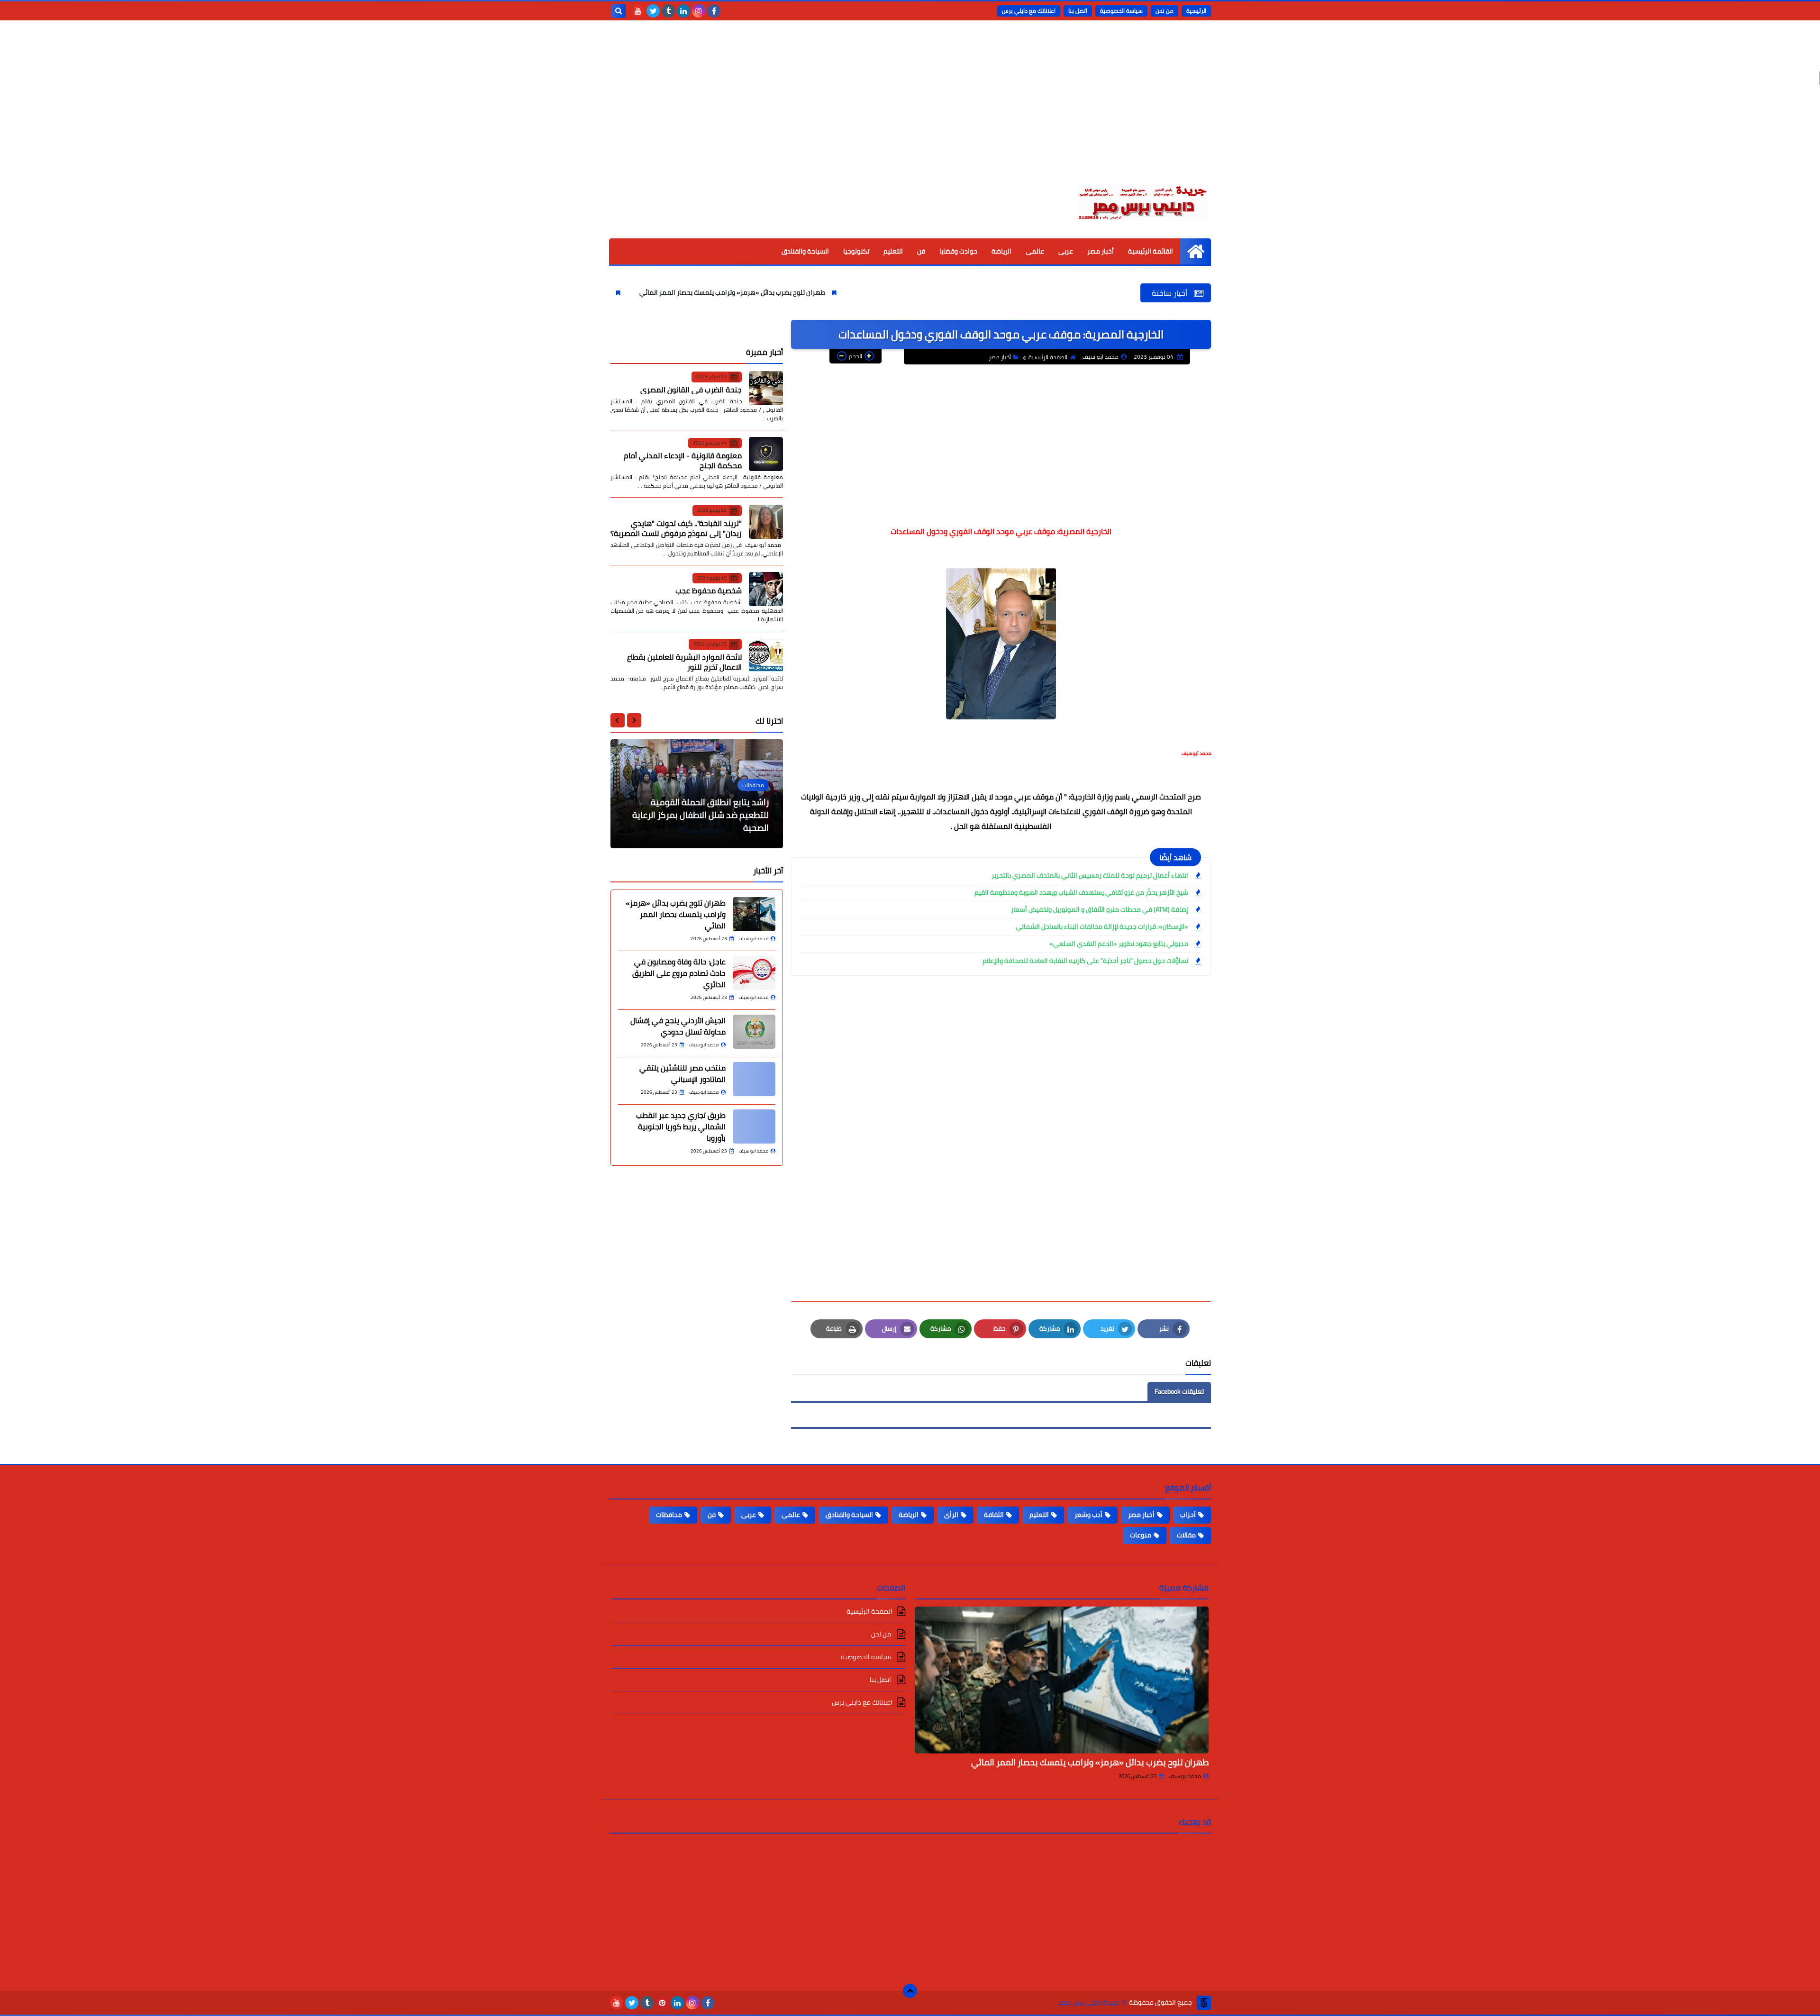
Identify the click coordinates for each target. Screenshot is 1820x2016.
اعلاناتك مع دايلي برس (1029, 11)
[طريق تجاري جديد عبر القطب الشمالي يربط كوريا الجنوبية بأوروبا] (754, 1126)
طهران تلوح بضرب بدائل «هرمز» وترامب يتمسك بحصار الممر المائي (857, 292)
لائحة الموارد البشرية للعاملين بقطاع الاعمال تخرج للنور (684, 661)
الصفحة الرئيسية (1048, 357)
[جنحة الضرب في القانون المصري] (766, 388)
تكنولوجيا (856, 251)
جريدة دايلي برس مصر (1088, 2002)
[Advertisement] (910, 109)
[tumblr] (668, 11)
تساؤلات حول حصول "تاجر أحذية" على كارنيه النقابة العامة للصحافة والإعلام (1085, 961)
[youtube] (638, 11)
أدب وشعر (1088, 1515)
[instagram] (699, 11)
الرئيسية (1196, 11)
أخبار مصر (1101, 251)
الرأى (951, 1515)
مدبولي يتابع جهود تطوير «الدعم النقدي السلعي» (1119, 944)
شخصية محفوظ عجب (709, 590)
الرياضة (1001, 251)
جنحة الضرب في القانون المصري (691, 389)
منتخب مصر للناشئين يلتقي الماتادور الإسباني (682, 1073)
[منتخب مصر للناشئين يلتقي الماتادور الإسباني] (754, 1079)
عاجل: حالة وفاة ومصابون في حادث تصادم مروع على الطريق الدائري (641, 292)
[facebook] (714, 11)
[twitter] (653, 11)
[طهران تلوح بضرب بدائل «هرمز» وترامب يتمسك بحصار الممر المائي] (754, 914)
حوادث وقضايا (958, 251)
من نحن (1165, 11)
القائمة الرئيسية (1151, 251)
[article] (697, 794)
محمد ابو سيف (1185, 1776)
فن (921, 251)
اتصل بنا (1078, 11)
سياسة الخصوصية (1121, 11)
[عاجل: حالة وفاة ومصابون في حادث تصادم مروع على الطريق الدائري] (754, 973)
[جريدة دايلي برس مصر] (1142, 200)
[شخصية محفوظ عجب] (766, 589)
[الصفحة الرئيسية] (1196, 251)
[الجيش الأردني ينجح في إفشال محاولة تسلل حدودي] (754, 1032)
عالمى (1035, 251)
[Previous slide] (634, 720)
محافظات (669, 1515)
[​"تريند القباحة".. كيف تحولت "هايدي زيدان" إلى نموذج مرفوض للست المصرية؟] (766, 522)
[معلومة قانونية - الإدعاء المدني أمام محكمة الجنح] (766, 454)
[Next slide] (618, 720)
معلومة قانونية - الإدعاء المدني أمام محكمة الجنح (683, 460)
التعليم (893, 251)
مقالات (1186, 1535)
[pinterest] (662, 2003)
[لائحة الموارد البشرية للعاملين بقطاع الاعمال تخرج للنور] (766, 655)
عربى (1066, 251)
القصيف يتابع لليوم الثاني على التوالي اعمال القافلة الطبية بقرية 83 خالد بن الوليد (701, 815)
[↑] (910, 1991)
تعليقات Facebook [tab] (1179, 1391)
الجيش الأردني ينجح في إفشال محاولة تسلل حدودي (678, 1026)
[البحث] (619, 11)
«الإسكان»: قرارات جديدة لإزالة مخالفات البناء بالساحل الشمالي (1102, 927)
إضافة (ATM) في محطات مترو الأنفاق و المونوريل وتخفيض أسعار (1100, 910)
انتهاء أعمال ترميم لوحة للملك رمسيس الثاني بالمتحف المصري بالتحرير (1090, 876)
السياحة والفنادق (805, 251)
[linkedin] (683, 11)
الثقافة (994, 1515)
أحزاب (1188, 1515)
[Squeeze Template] (1204, 2003)
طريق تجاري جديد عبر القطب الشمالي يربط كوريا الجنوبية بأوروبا (681, 1126)
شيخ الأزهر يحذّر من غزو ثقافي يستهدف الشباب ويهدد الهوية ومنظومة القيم (1081, 893)
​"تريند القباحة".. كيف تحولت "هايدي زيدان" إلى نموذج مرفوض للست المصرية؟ (676, 528)
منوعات (1141, 1535)
